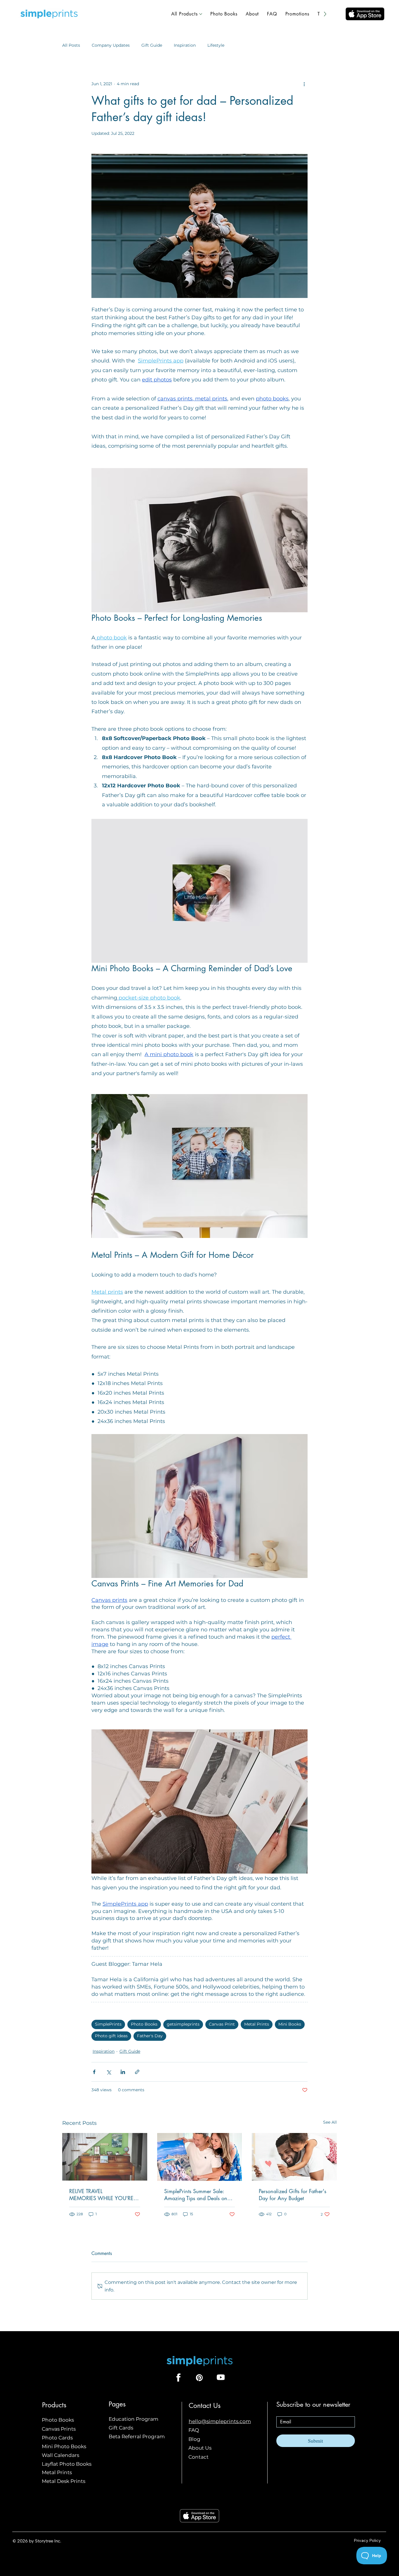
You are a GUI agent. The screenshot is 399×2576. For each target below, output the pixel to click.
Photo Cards (57, 2438)
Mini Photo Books (64, 2446)
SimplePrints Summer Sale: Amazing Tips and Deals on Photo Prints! (196, 2195)
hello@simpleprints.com (220, 2421)
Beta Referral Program (137, 2436)
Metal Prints (257, 2024)
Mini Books (290, 2024)
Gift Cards (121, 2428)
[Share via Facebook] (94, 2072)
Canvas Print (222, 2024)
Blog (194, 2439)
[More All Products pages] (201, 14)
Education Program (133, 2419)
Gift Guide (152, 45)
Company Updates (111, 45)
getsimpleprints (183, 2024)
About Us (200, 2448)
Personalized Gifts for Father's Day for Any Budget (293, 2195)
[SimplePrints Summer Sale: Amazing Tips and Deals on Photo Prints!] (200, 2157)
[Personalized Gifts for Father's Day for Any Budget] (294, 2157)
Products (54, 2405)
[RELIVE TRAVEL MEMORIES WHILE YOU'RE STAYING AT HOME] (105, 2157)
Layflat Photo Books (67, 2464)
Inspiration (185, 45)
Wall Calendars (60, 2455)
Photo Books (144, 2024)
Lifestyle (216, 45)
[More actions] (304, 84)
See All (330, 2122)
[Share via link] (137, 2072)
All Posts (71, 45)
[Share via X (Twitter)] (109, 2072)
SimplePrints (108, 2024)
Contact (198, 2457)
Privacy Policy (367, 2540)
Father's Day (150, 2036)
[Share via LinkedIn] (123, 2072)
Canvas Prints (59, 2429)
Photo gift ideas (111, 2036)
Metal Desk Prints (64, 2481)
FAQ (194, 2430)
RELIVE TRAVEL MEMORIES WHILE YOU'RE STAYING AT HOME (101, 2195)
